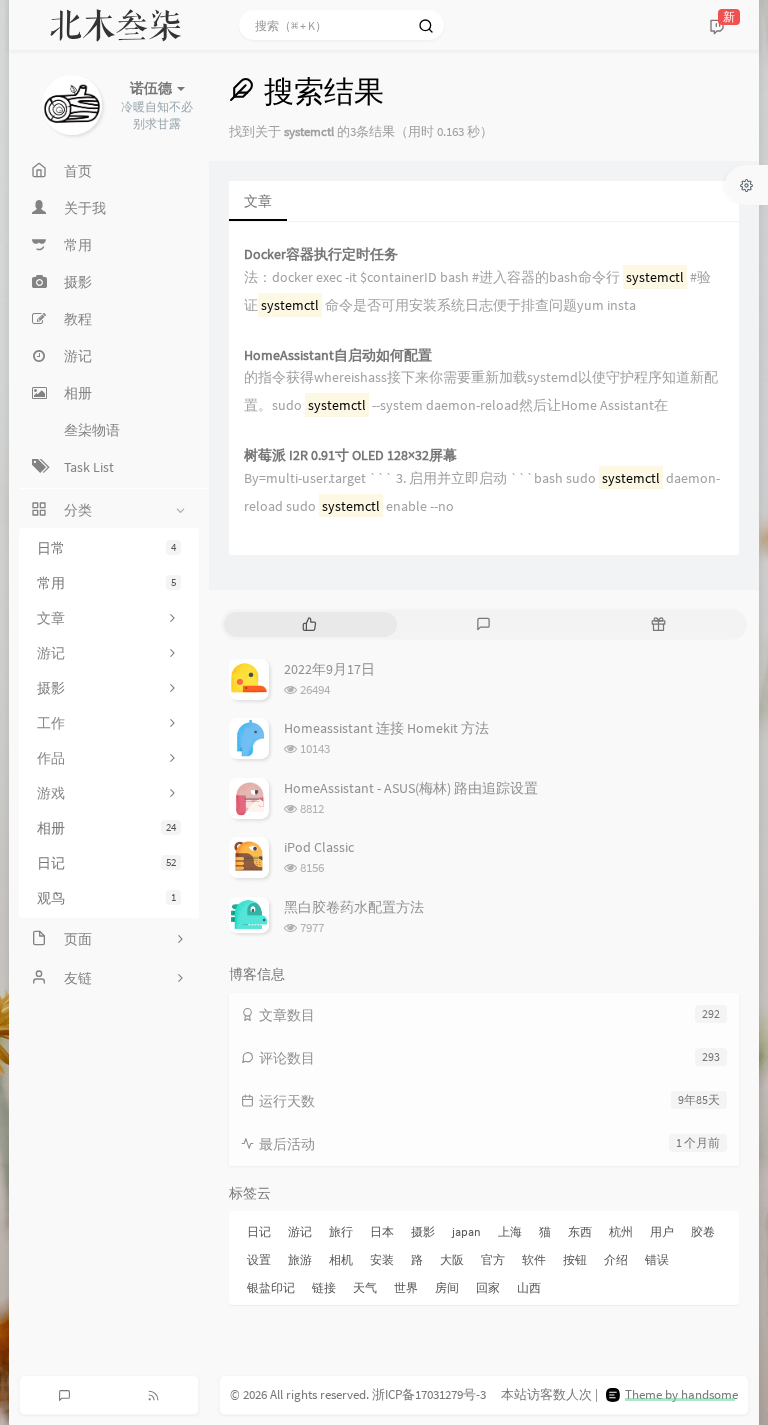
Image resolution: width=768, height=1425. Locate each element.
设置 (259, 1259)
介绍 (616, 1259)
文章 (258, 201)
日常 (106, 548)
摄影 (423, 1231)
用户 (662, 1231)
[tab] (309, 624)
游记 (300, 1231)
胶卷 (703, 1231)
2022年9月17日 (329, 669)
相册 (106, 828)
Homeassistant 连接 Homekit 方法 (386, 728)
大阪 (452, 1259)
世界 (406, 1287)
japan (466, 1231)
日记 (106, 863)
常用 (106, 583)
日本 (382, 1231)
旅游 (300, 1259)
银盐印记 (271, 1287)
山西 (529, 1287)
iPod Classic (319, 847)
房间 (447, 1287)
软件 (534, 1259)
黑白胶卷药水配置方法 (354, 907)
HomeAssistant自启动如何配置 (338, 355)
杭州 (621, 1231)
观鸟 (106, 898)
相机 (341, 1259)
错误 (657, 1259)
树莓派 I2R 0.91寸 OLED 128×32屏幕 (350, 455)
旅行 (341, 1231)
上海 (510, 1231)
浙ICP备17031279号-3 (429, 1394)
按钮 (575, 1259)
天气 (365, 1287)
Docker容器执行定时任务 (321, 254)
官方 (493, 1259)
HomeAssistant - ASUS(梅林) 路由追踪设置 (411, 788)
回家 (488, 1287)
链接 (324, 1287)
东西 (580, 1231)
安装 (382, 1259)
